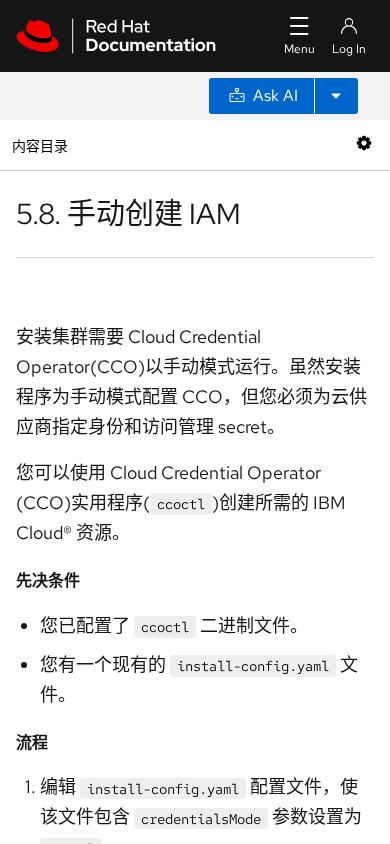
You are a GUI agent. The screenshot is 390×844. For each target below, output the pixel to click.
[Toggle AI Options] (336, 96)
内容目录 (39, 144)
